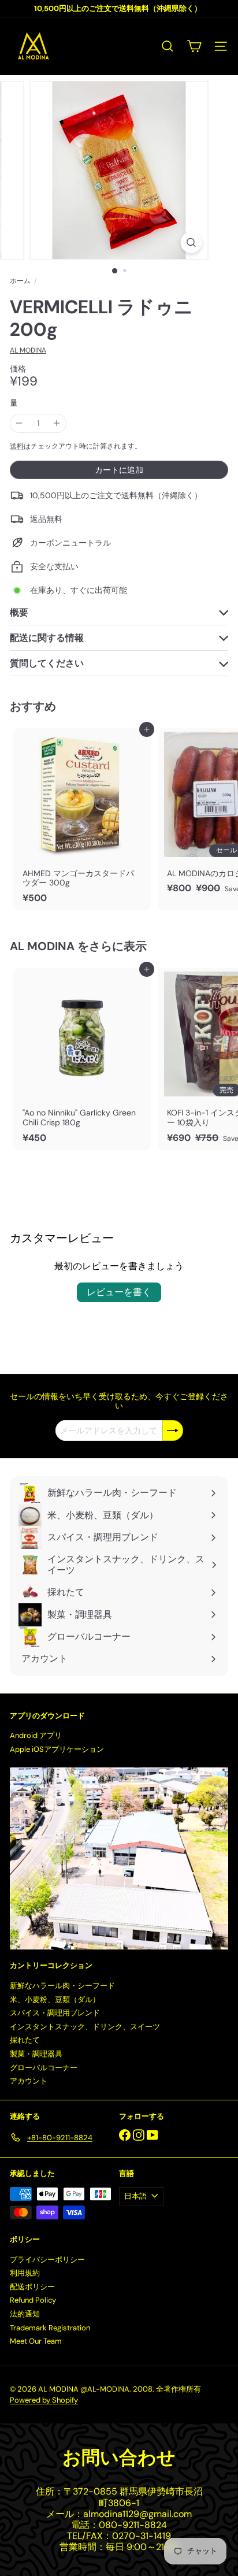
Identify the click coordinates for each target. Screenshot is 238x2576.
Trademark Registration (50, 2328)
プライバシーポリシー (47, 2260)
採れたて (25, 2040)
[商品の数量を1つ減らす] (19, 423)
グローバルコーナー (44, 2068)
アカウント (29, 2081)
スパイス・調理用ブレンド (55, 2013)
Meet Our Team (36, 2341)
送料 (17, 446)
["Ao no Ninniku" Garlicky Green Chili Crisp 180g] (82, 1059)
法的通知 (25, 2314)
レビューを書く (119, 1292)
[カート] (194, 46)
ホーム (20, 281)
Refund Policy (33, 2300)
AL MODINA (42, 946)
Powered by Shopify (44, 2400)
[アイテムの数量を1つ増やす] (57, 423)
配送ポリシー (32, 2287)
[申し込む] (173, 1430)
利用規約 (25, 2273)
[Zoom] (191, 242)
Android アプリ (36, 1735)
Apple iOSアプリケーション (57, 1749)
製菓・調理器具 (36, 2054)
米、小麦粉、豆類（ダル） (55, 1999)
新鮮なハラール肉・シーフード (62, 1986)
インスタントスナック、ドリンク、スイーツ (85, 2027)
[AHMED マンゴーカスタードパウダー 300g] (82, 819)
